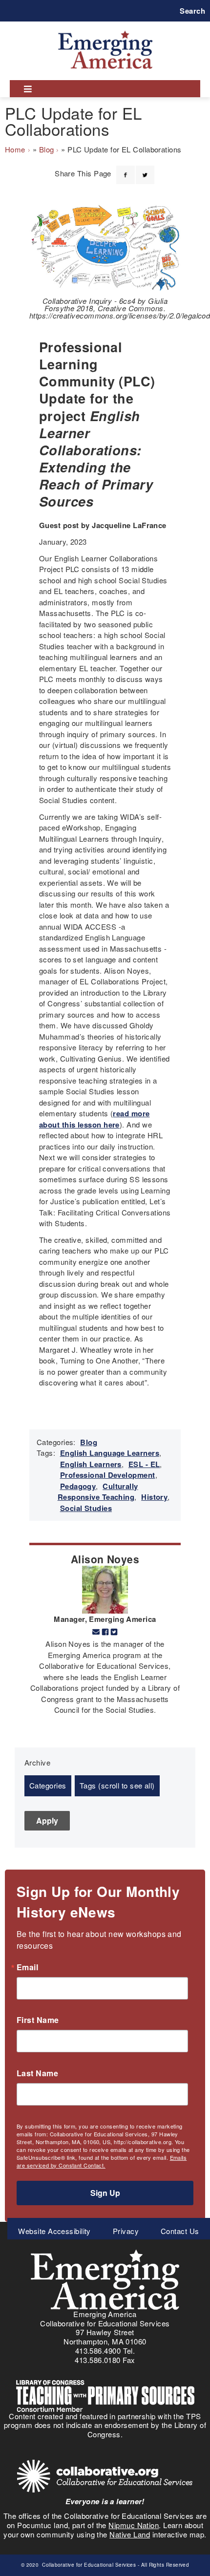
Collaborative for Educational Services (88, 2565)
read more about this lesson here (94, 1119)
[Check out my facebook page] (105, 1632)
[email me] (96, 1632)
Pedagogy (78, 1486)
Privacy (126, 2231)
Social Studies (86, 1508)
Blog (47, 149)
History (154, 1497)
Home (15, 149)
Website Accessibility (54, 2231)
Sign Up (105, 2193)
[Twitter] (145, 169)
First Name (38, 2020)
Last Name (37, 2073)
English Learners (91, 1464)
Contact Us (180, 2231)
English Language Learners (110, 1453)
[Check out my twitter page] (114, 1632)
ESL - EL (144, 1464)
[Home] (105, 31)
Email (27, 1967)
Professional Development (108, 1475)
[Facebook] (126, 169)
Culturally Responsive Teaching (98, 1492)
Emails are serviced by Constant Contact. (102, 2161)
